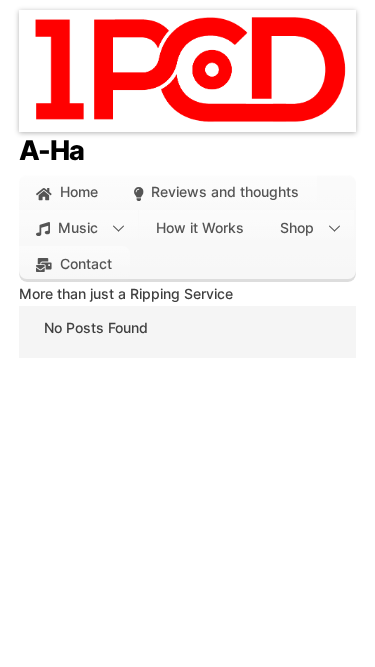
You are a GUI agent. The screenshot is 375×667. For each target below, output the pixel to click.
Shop (297, 227)
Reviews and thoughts (223, 191)
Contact (84, 263)
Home (77, 191)
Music (76, 227)
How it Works (200, 227)
